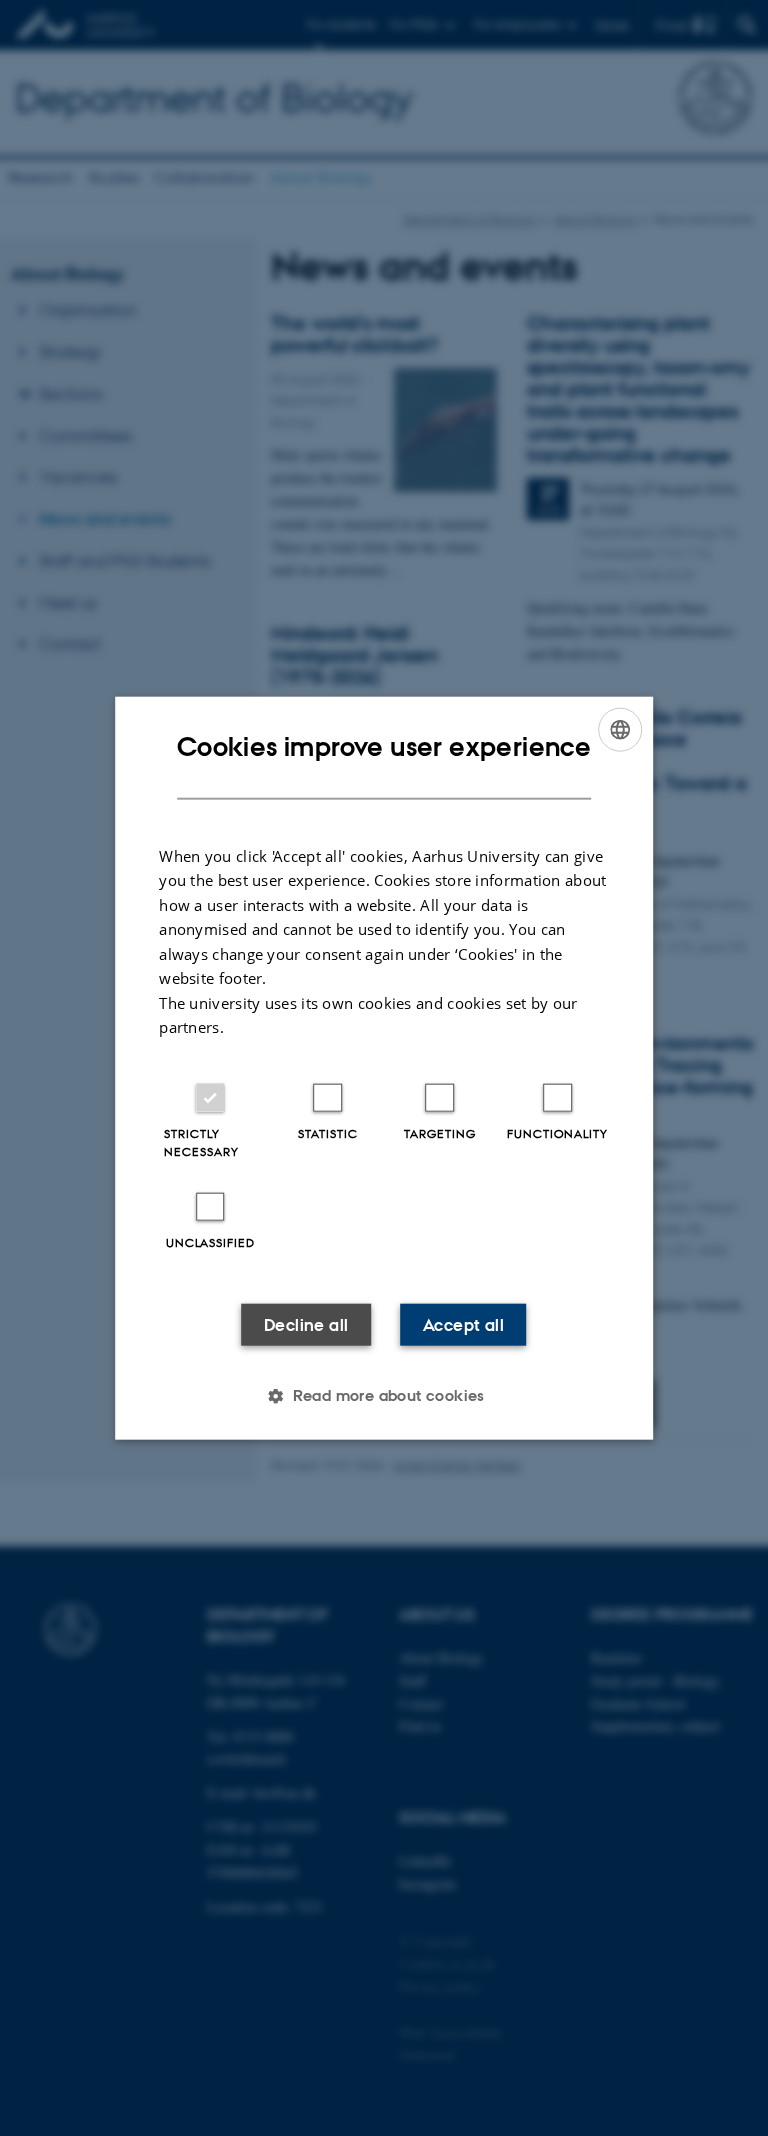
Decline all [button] (306, 1324)
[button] (384, 1395)
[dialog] (384, 1068)
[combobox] (620, 730)
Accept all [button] (463, 1324)
